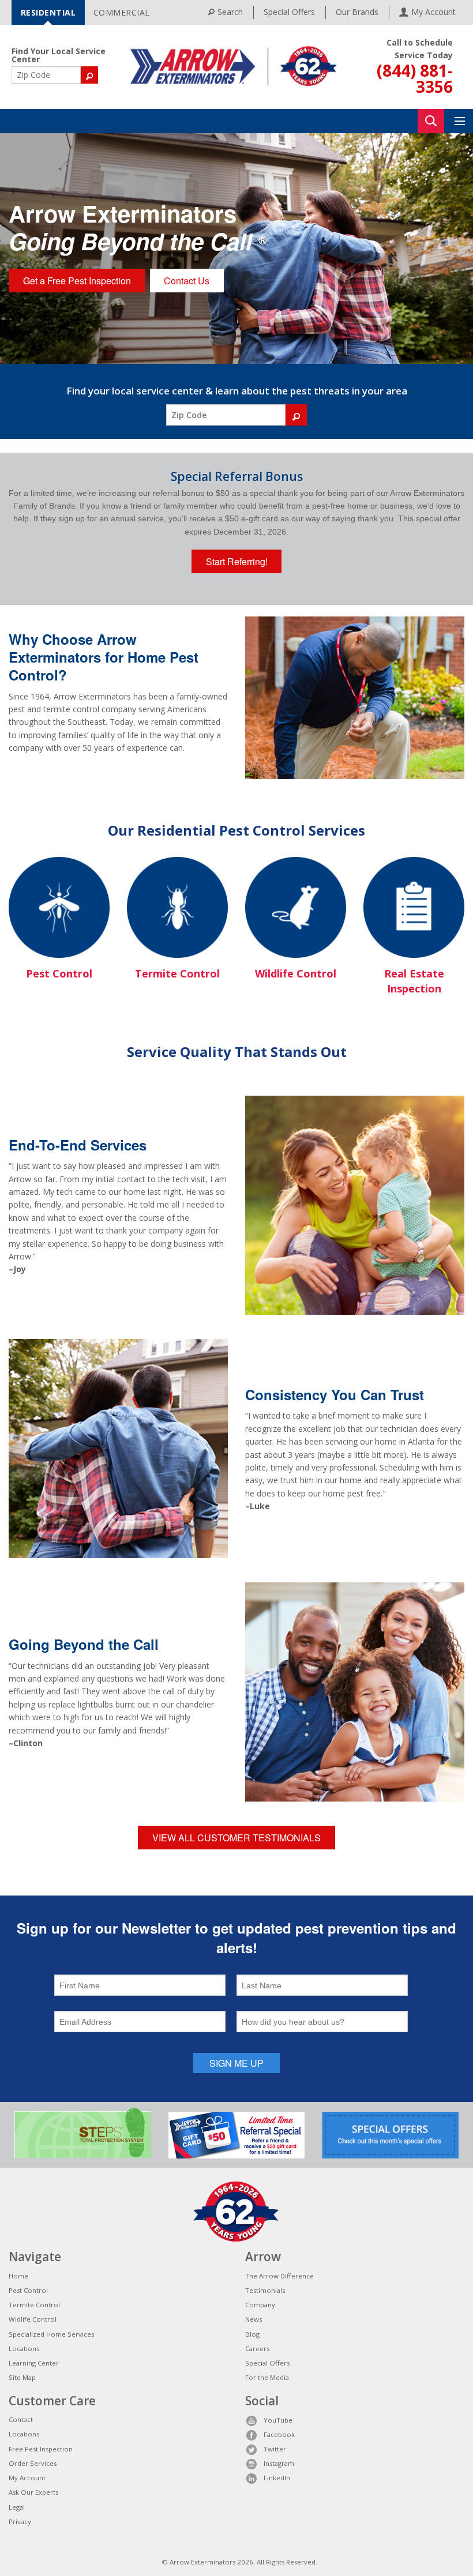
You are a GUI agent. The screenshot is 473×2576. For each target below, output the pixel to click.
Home (18, 2276)
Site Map (22, 2377)
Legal (17, 2507)
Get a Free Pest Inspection (77, 281)
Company (260, 2305)
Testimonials (265, 2290)
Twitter (275, 2449)
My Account (27, 2478)
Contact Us (187, 281)
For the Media (267, 2377)
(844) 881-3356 (415, 78)
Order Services (33, 2463)
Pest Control (28, 2290)
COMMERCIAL (122, 12)
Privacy (20, 2522)
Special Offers (289, 12)
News (254, 2319)
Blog (252, 2334)
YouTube (278, 2420)
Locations (24, 2349)
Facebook (279, 2434)
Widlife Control (33, 2319)
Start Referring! (237, 561)
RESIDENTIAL (48, 12)
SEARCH (296, 415)
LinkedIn (277, 2478)
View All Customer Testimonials (236, 1838)
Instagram (279, 2463)
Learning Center (34, 2363)
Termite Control (34, 2305)
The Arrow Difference (279, 2276)
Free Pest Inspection (41, 2449)
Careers (257, 2349)
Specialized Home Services (51, 2334)
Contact (21, 2419)
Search (230, 12)
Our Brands (357, 12)
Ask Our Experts (33, 2492)
